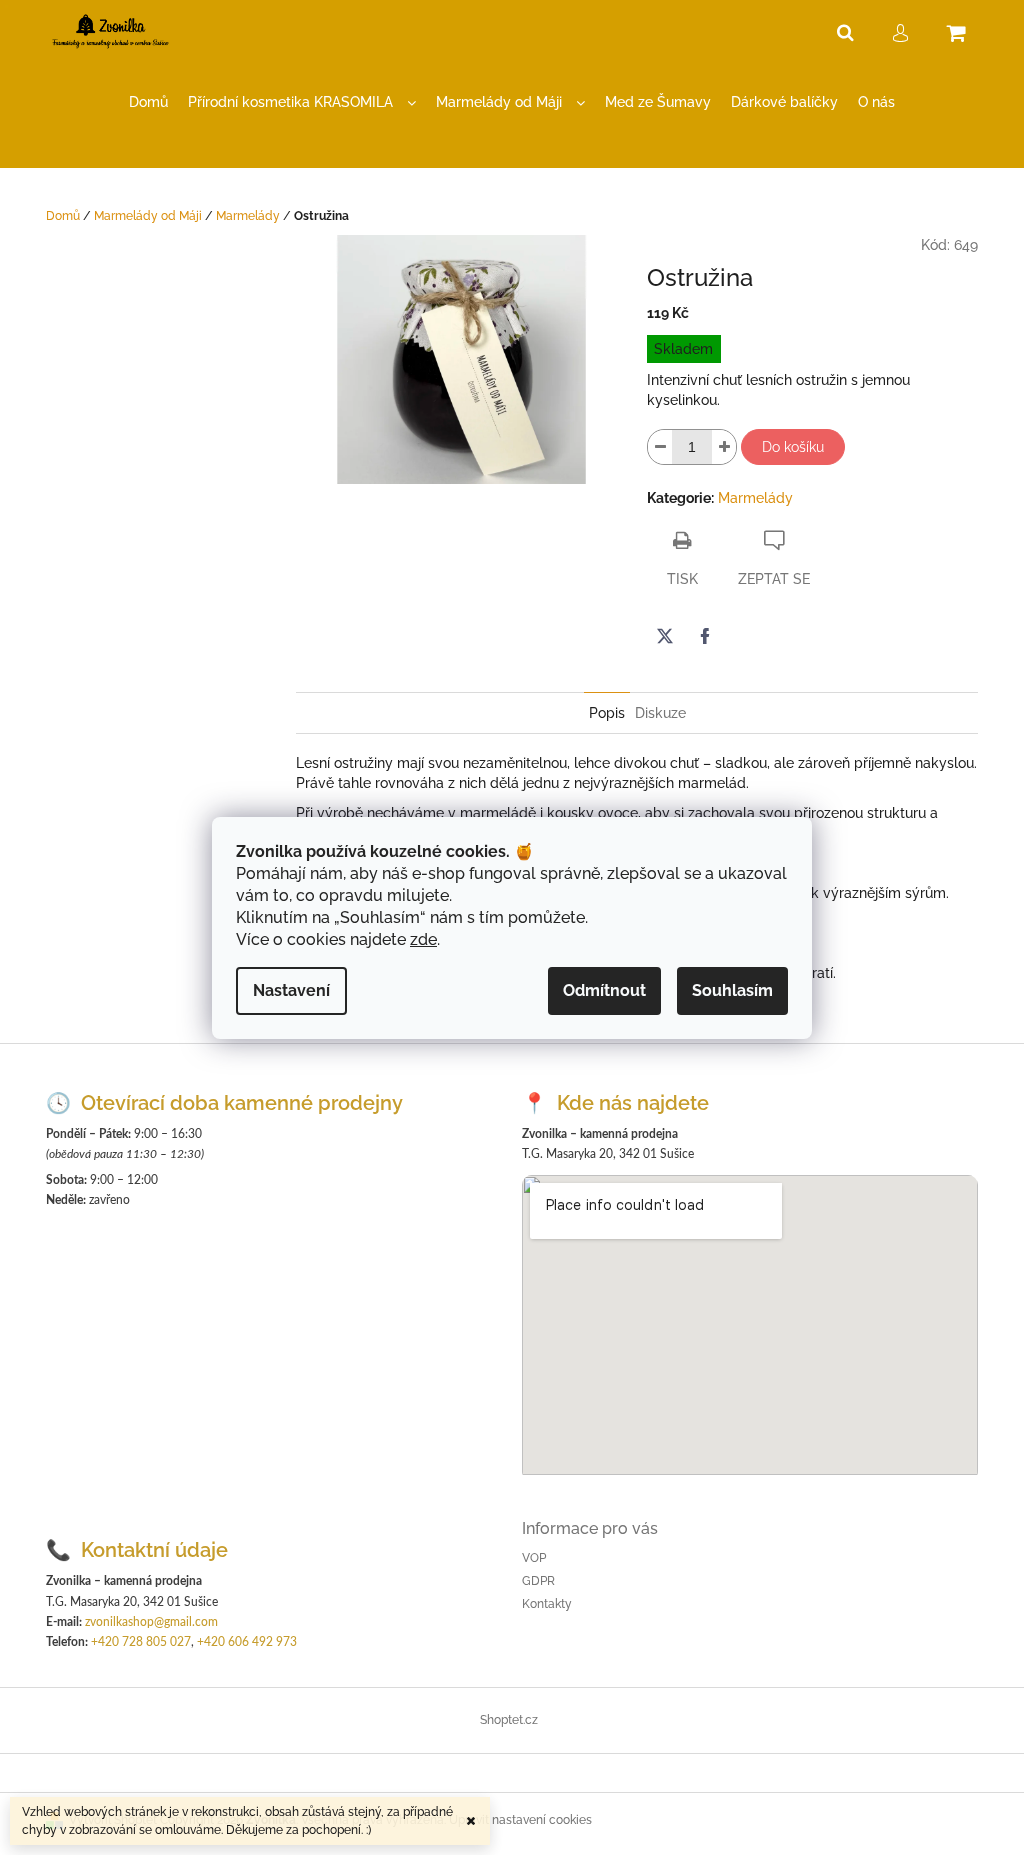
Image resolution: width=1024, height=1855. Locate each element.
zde (423, 939)
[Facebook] (705, 636)
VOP (534, 1558)
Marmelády (755, 498)
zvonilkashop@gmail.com (151, 1622)
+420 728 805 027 (141, 1642)
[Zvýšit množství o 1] (724, 447)
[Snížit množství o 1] (660, 447)
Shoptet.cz (509, 1720)
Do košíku (793, 447)
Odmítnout (604, 990)
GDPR (538, 1581)
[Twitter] (665, 636)
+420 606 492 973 (247, 1642)
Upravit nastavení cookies (520, 1820)
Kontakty (547, 1604)
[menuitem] (148, 102)
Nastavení (291, 990)
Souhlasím (732, 990)
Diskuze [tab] (660, 713)
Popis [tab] (607, 713)
